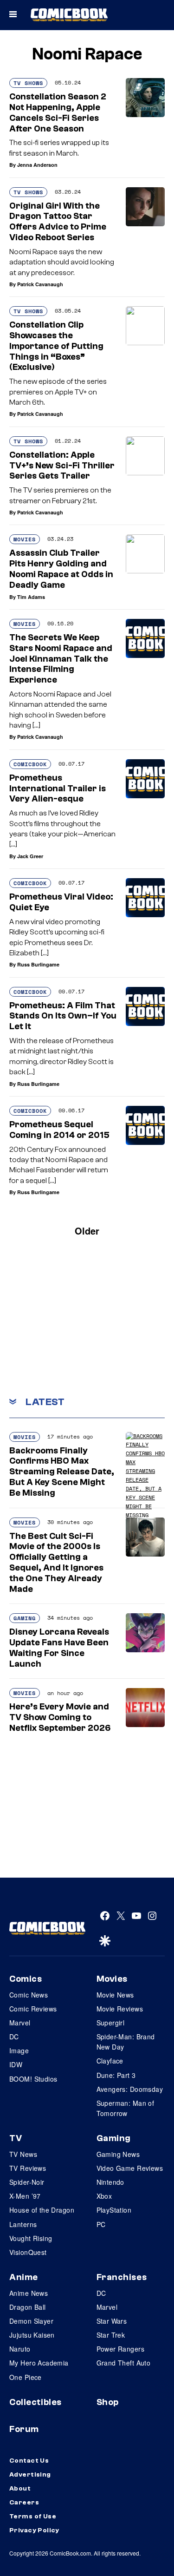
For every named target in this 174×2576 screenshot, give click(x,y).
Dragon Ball (28, 2307)
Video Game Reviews (130, 2168)
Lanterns (23, 2224)
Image (19, 2050)
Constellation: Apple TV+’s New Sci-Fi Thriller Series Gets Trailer (62, 466)
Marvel (20, 2023)
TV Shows (28, 83)
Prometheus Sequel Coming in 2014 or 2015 (59, 1130)
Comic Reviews (33, 2009)
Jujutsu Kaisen (32, 2335)
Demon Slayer (31, 2321)
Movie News (115, 1995)
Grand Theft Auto (124, 2363)
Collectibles (35, 2402)
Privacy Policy (34, 2530)
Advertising (30, 2475)
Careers (24, 2503)
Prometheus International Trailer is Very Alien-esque (58, 789)
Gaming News (118, 2154)
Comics (26, 1979)
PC (101, 2224)
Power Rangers (120, 2349)
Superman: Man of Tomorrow (126, 2108)
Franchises (122, 2277)
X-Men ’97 (25, 2196)
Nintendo (110, 2182)
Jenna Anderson (37, 165)
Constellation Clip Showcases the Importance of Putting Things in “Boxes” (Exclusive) (56, 346)
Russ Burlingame (38, 964)
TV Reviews (28, 2168)
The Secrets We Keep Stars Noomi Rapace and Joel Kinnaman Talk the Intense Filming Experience (61, 659)
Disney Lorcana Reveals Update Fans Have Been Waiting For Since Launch (59, 1648)
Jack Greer (30, 856)
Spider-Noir (27, 2182)
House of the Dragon (42, 2210)
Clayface (110, 2061)
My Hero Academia (39, 2363)
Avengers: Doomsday (130, 2089)
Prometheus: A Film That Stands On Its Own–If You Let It (63, 1016)
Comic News (29, 1995)
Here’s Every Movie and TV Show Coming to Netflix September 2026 (60, 1717)
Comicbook (30, 764)
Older (87, 1231)
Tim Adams (31, 597)
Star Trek (111, 2335)
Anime (24, 2277)
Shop (108, 2402)
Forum (24, 2429)
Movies (25, 539)
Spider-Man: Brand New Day (126, 2042)
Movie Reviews (120, 2009)
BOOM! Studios (33, 2079)
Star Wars (112, 2321)
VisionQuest (28, 2252)
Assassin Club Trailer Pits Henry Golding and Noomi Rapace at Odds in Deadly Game (61, 569)
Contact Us (29, 2461)
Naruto (20, 2349)
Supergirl (111, 2023)
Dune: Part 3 (116, 2075)
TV (16, 2138)
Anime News (29, 2293)
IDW (16, 2064)
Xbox (104, 2196)
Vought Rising (31, 2238)
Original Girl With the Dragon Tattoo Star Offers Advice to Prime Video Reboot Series (58, 222)
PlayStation (114, 2210)
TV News (23, 2154)
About (20, 2489)
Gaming (25, 1618)
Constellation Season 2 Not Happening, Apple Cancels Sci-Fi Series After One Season (58, 112)
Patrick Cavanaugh (40, 284)
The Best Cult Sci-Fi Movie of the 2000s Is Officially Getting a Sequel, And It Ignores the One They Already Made (56, 1563)
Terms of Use (33, 2517)
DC (14, 2037)
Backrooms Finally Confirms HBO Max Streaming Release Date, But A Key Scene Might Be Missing (62, 1472)
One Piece (26, 2377)
